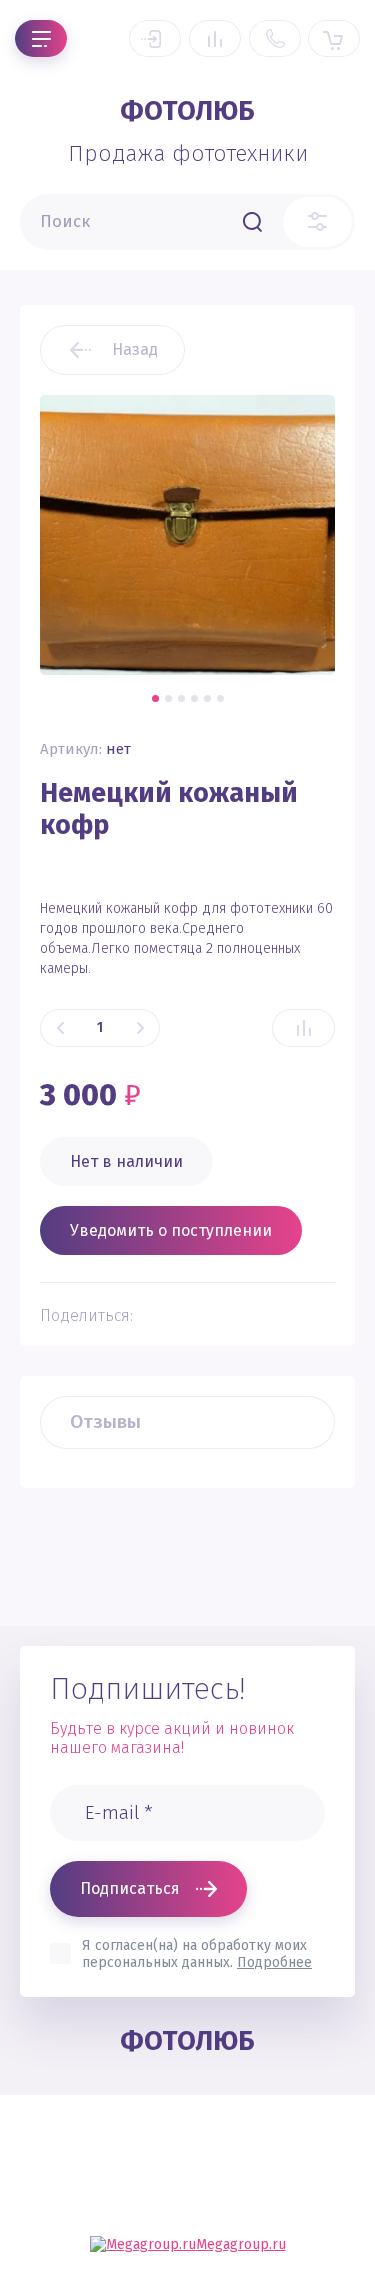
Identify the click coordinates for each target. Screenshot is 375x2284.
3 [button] (181, 698)
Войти (155, 38)
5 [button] (207, 698)
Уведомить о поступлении (171, 1230)
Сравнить (303, 1028)
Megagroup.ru (241, 2244)
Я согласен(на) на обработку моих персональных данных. (197, 1954)
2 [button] (168, 698)
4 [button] (194, 698)
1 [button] (155, 698)
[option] (187, 535)
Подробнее (274, 1962)
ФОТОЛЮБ (187, 111)
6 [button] (220, 698)
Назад (135, 349)
